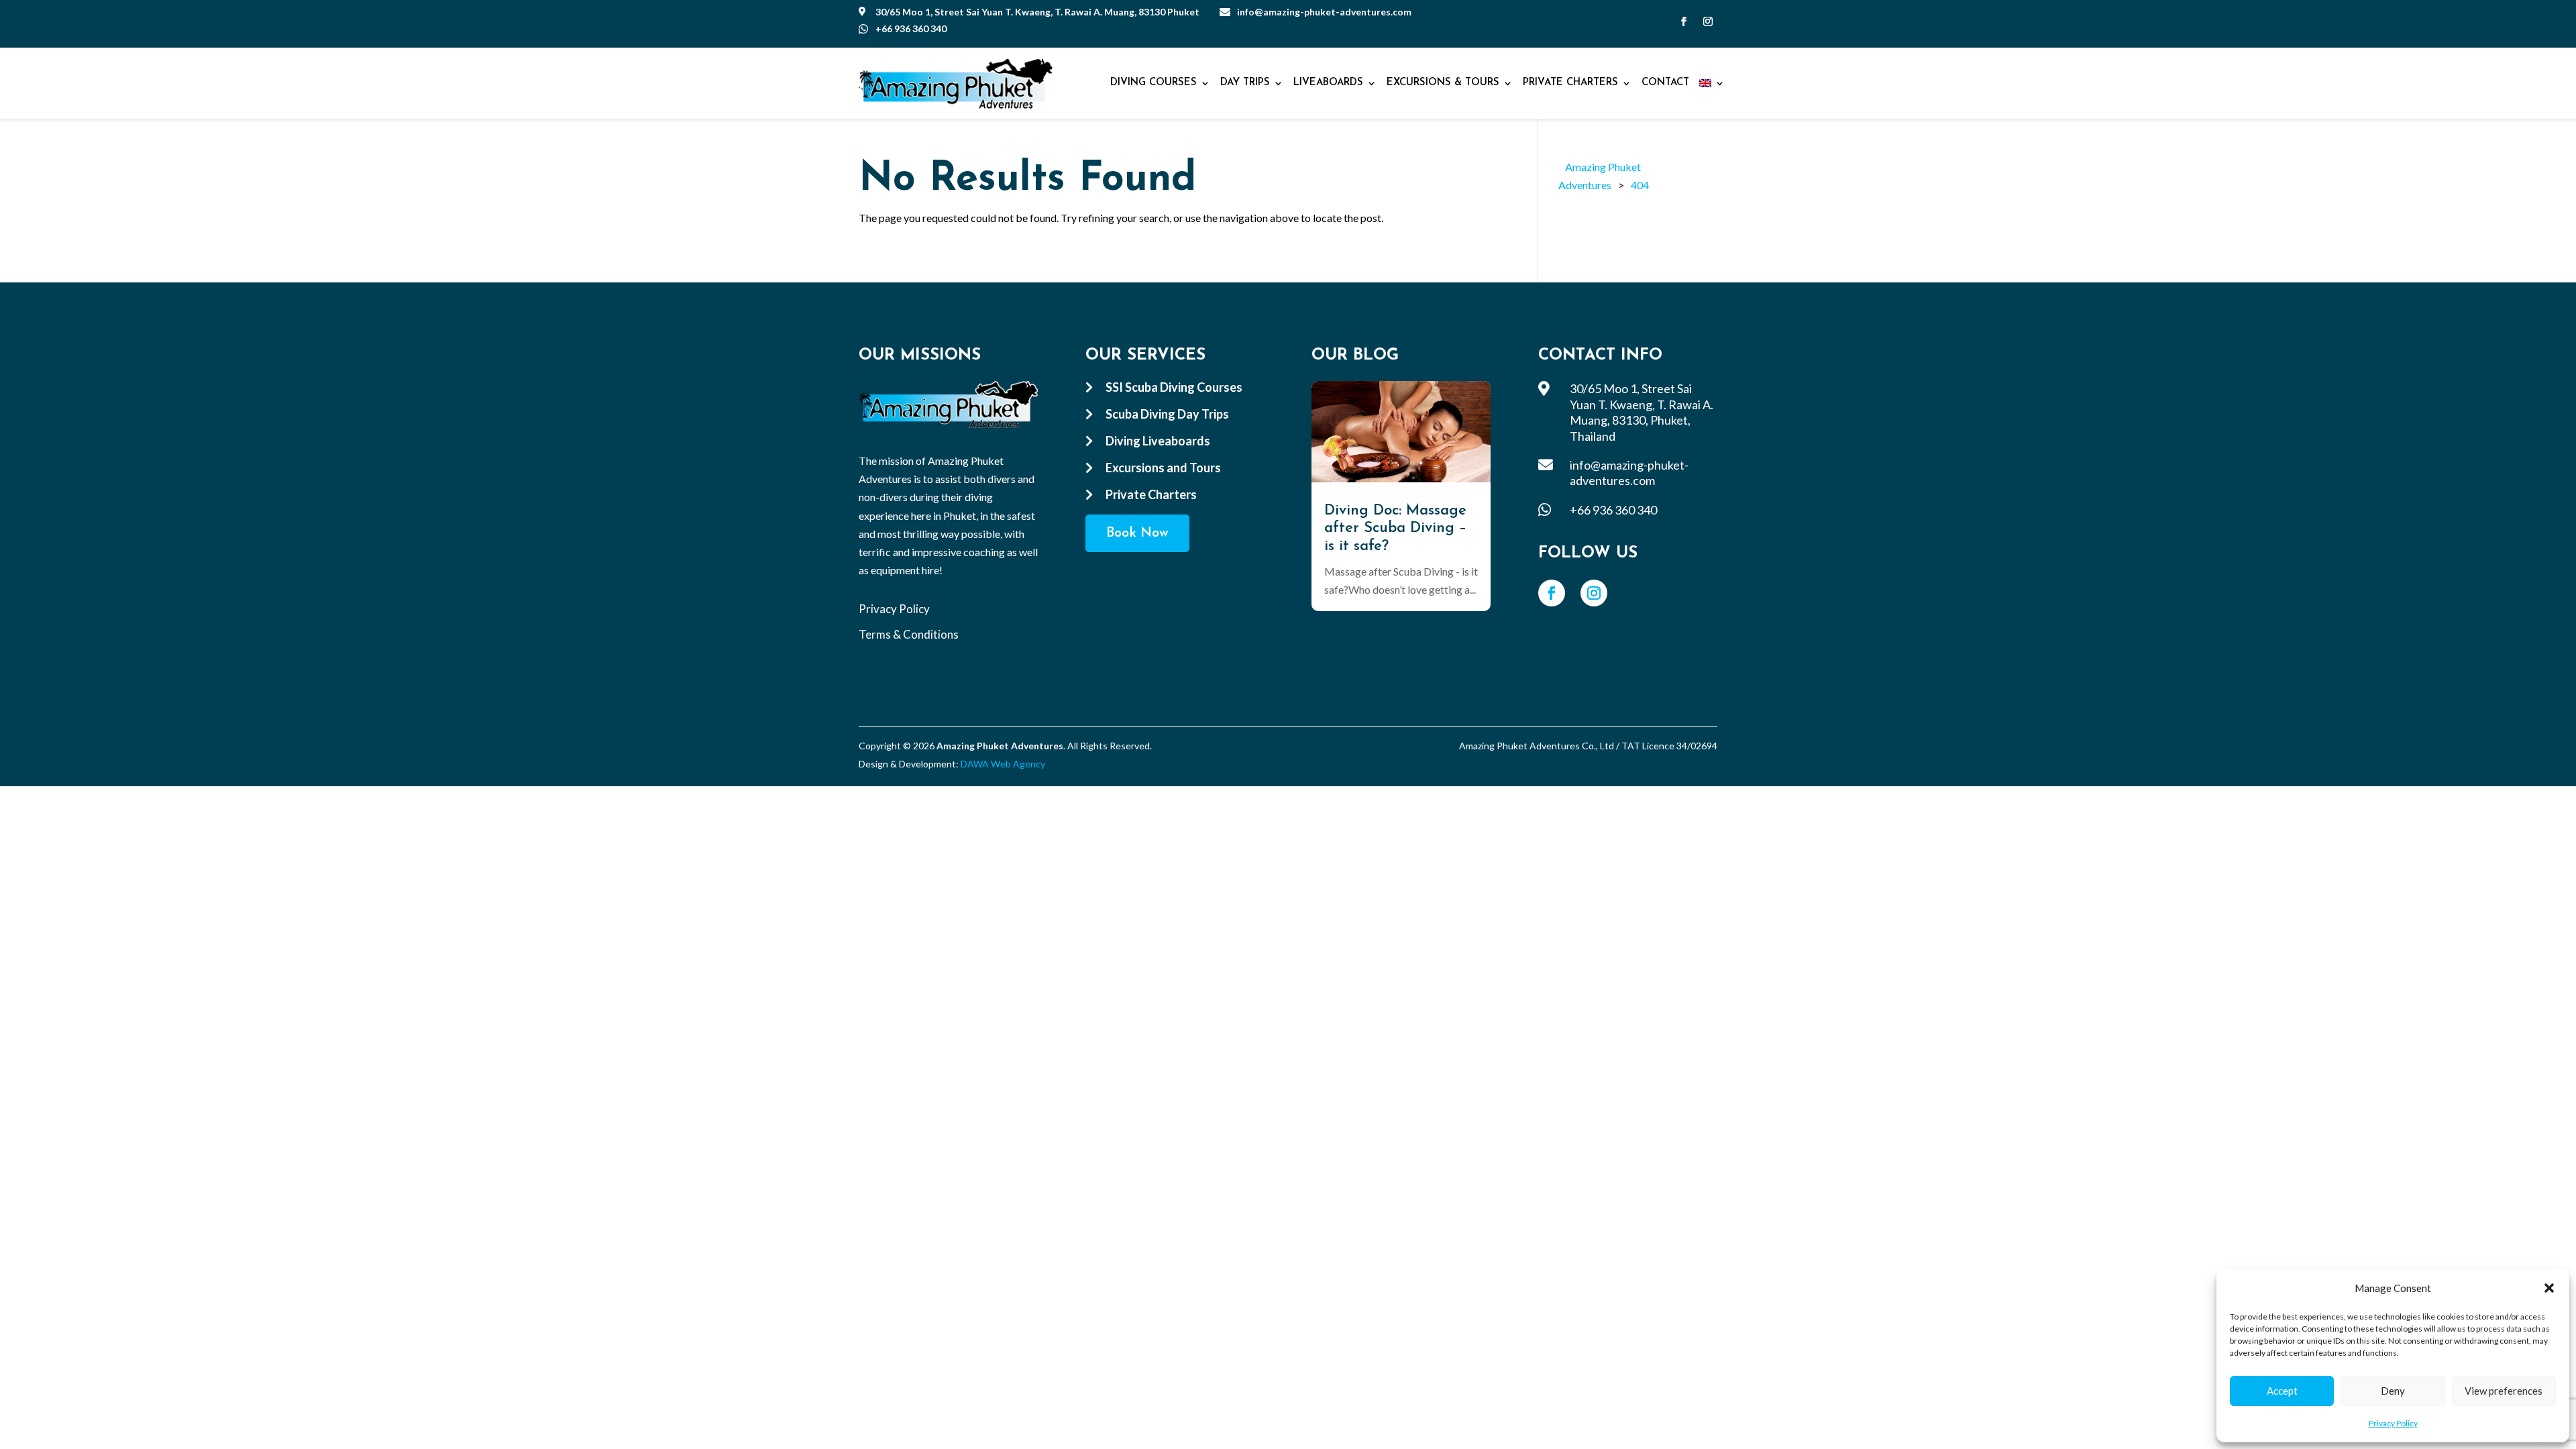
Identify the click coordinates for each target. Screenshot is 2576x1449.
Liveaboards (1328, 83)
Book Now (1137, 533)
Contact (1665, 83)
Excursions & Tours (1443, 83)
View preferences (2504, 1391)
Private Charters (1570, 83)
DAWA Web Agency (1003, 764)
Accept (2282, 1391)
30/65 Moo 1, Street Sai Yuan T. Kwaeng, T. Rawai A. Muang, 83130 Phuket (1037, 12)
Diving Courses (1153, 83)
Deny (2393, 1391)
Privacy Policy (2393, 1423)
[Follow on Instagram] (1708, 21)
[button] (2549, 1288)
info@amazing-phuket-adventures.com (1324, 12)
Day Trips (1245, 83)
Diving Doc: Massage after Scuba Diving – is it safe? (1395, 529)
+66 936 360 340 (911, 29)
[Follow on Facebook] (1684, 21)
